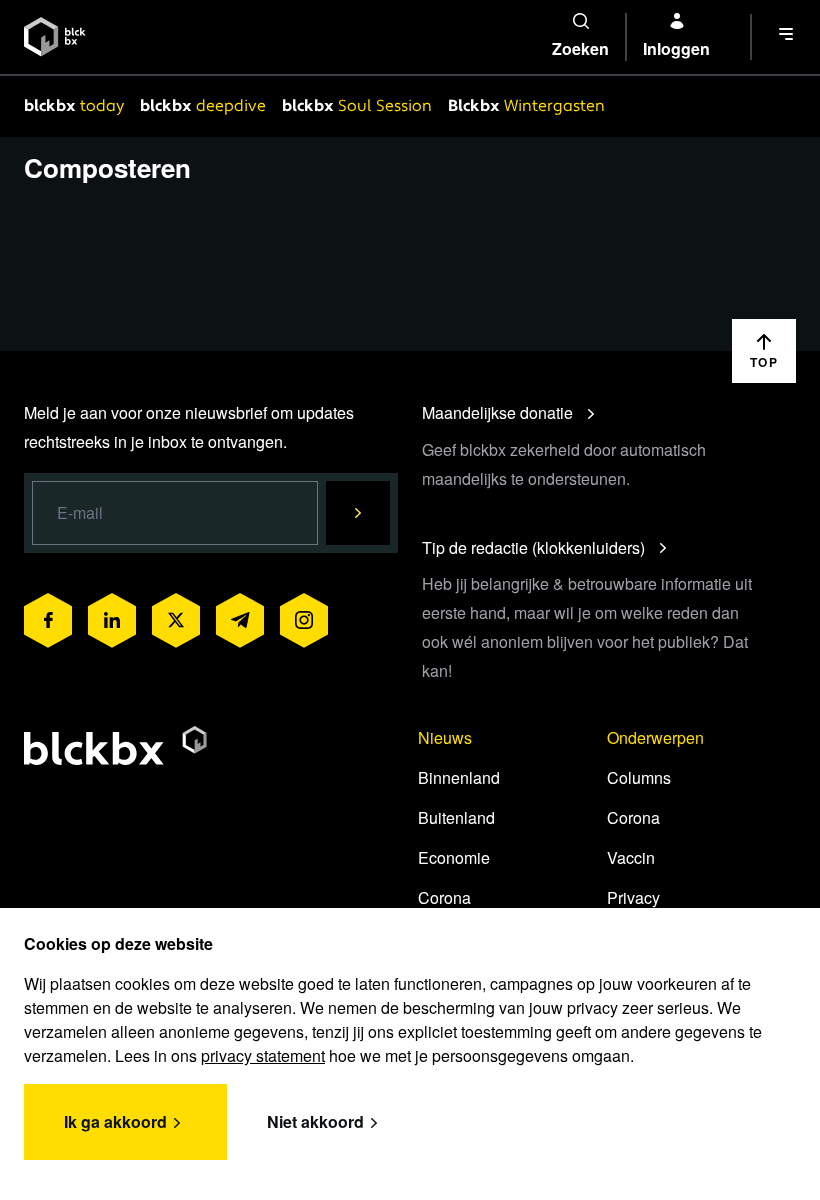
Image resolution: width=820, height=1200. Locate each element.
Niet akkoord (315, 1121)
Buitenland (456, 817)
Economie (454, 857)
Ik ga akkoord (115, 1121)
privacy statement (263, 1055)
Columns (639, 777)
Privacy (633, 897)
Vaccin (631, 857)
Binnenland (459, 777)
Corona (444, 897)
